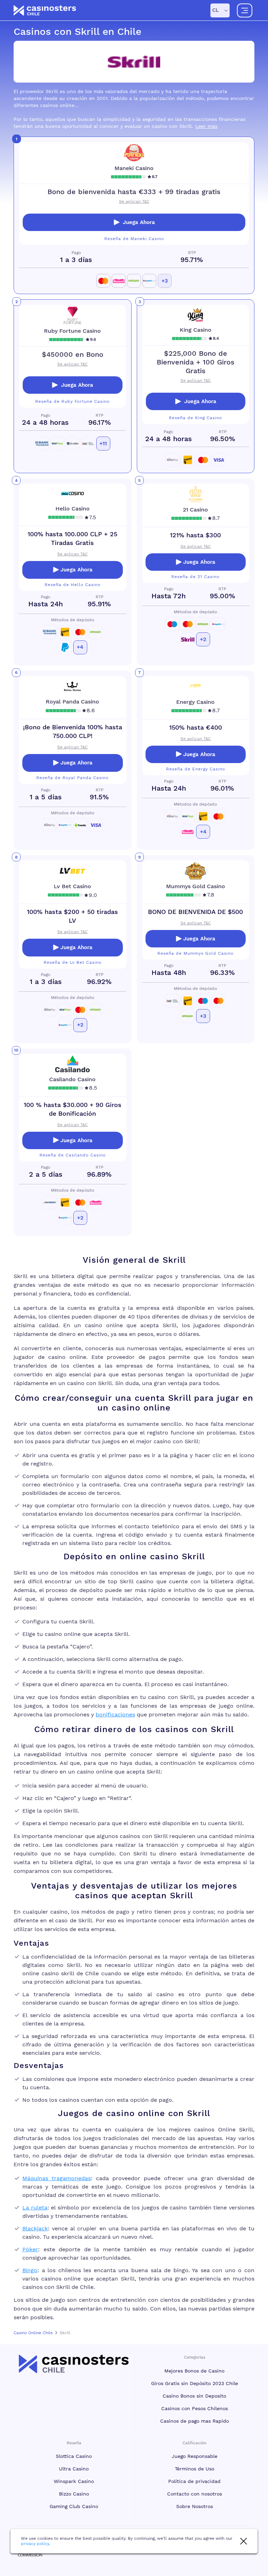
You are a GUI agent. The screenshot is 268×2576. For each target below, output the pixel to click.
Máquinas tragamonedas (57, 2178)
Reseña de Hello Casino (73, 585)
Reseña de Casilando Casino (73, 1155)
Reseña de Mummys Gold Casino (195, 953)
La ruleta (35, 2208)
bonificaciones (115, 1714)
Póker (30, 2249)
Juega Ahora (139, 222)
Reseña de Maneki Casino (134, 239)
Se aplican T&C (134, 201)
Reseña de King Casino (195, 418)
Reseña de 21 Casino (195, 577)
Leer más (206, 126)
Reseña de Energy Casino (196, 769)
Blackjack (35, 2228)
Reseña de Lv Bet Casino (73, 962)
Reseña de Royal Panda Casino (72, 778)
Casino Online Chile (33, 2333)
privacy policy (35, 2544)
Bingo (30, 2270)
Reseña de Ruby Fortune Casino (72, 401)
